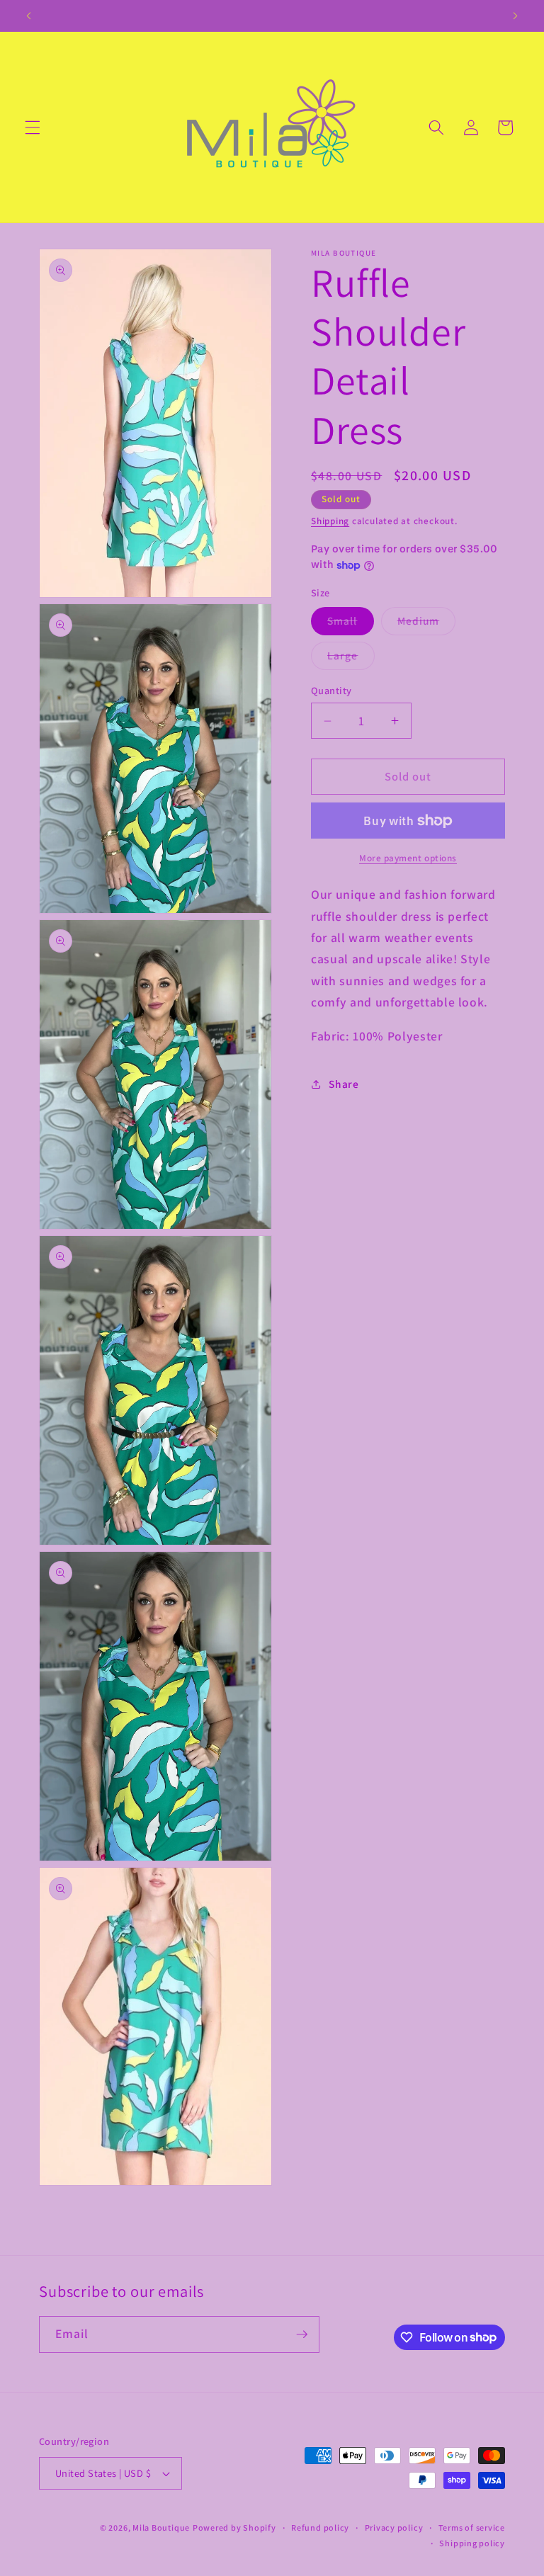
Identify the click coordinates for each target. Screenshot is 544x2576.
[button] (33, 127)
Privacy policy (394, 2527)
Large (351, 658)
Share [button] (344, 1084)
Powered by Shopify (234, 2527)
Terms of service (472, 2527)
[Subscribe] (302, 2334)
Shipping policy (472, 2543)
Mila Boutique (161, 2527)
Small (351, 624)
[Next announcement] (515, 16)
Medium (427, 624)
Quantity (331, 690)
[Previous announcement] (29, 16)
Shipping (330, 521)
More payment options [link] (408, 858)
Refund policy (320, 2527)
